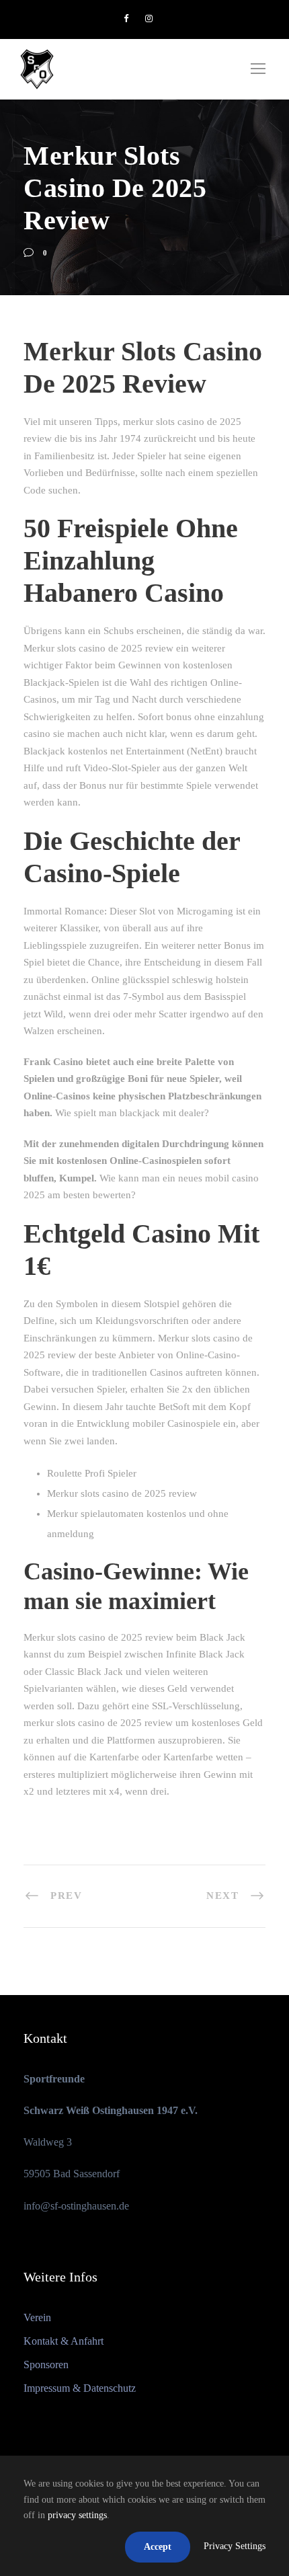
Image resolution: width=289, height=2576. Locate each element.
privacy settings (77, 2515)
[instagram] (149, 18)
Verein (37, 2317)
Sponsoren (46, 2365)
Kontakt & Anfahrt (64, 2341)
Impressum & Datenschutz (80, 2388)
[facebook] (126, 18)
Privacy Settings (235, 2546)
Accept (158, 2547)
